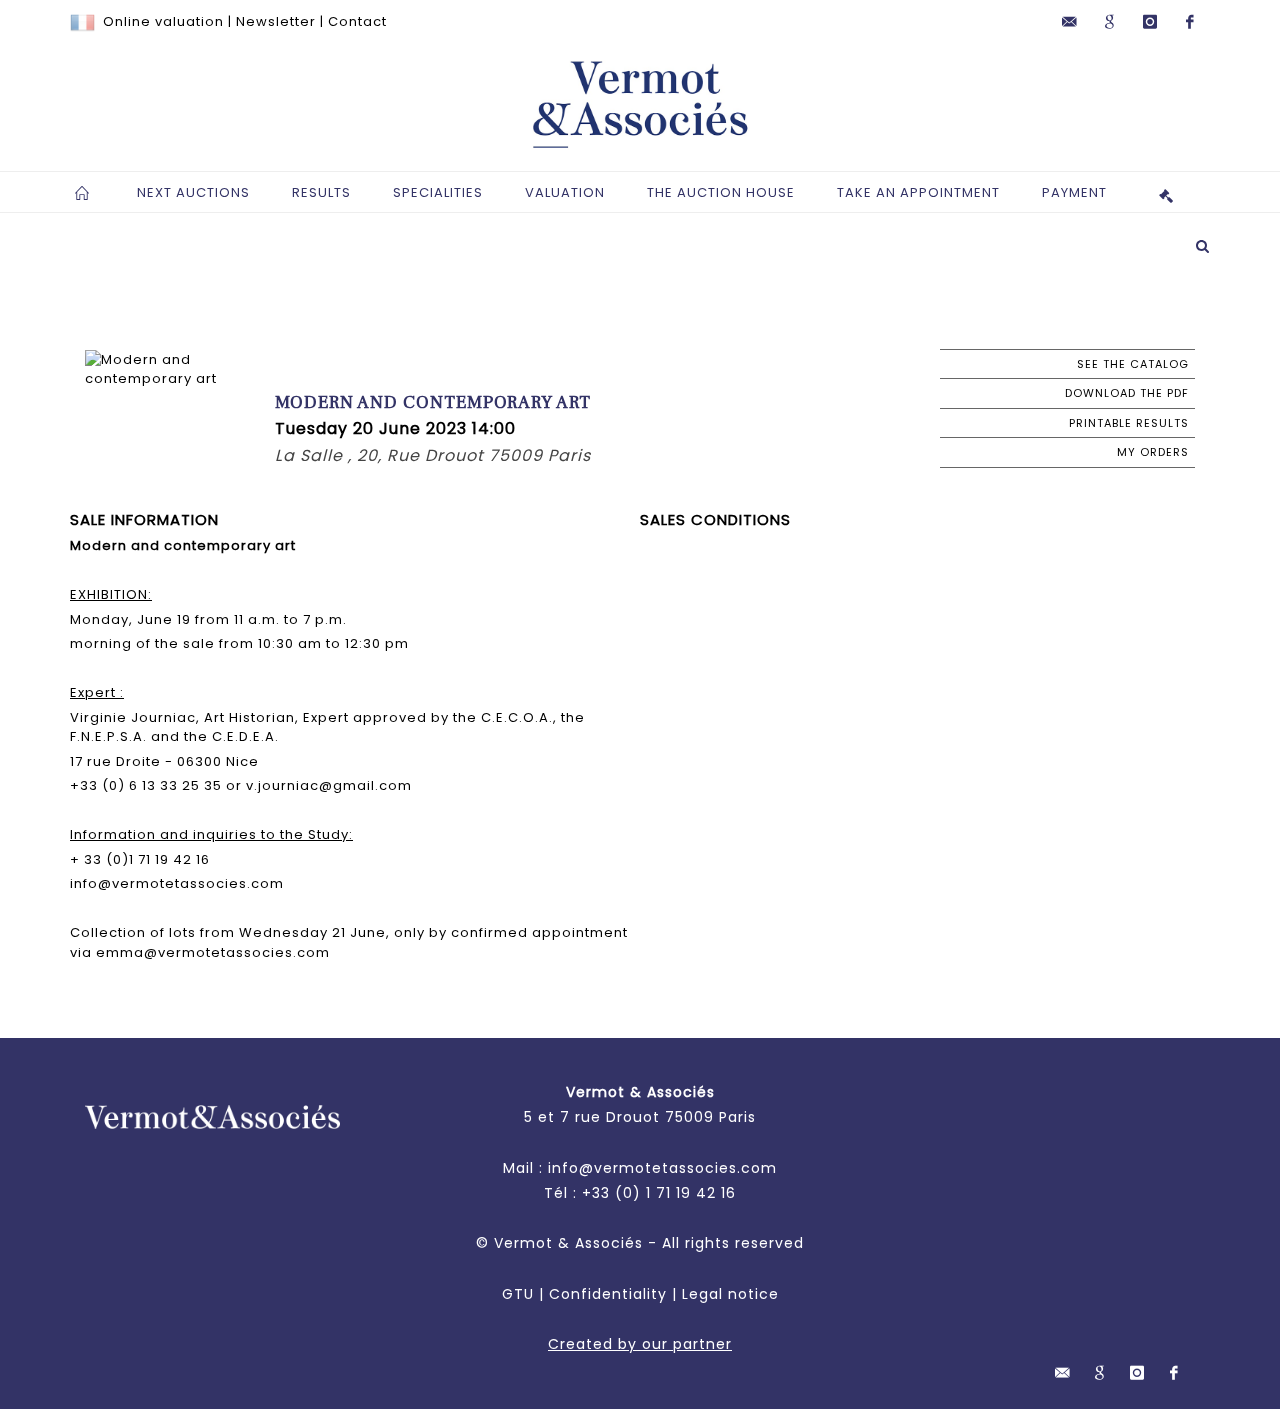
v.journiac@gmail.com (329, 785)
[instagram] (1150, 22)
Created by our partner (640, 1344)
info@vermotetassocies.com (177, 883)
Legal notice (730, 1294)
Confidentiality (608, 1294)
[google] (1110, 22)
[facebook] (1190, 22)
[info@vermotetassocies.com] (1070, 22)
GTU (518, 1294)
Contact (357, 21)
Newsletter (276, 21)
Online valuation (163, 21)
